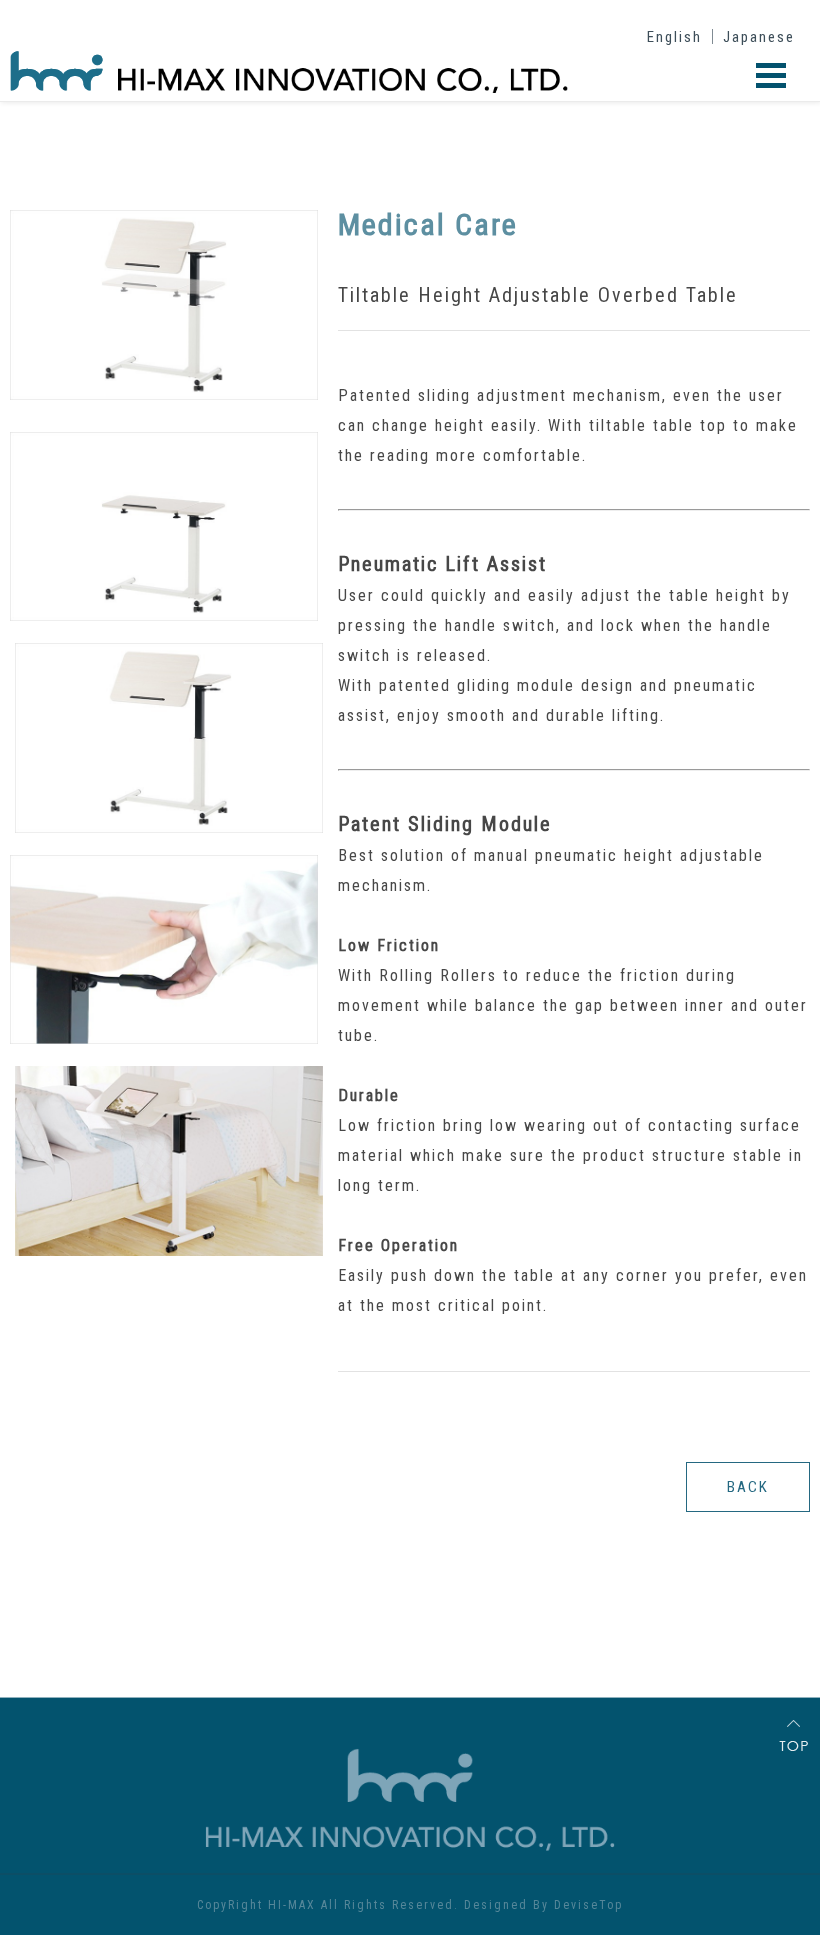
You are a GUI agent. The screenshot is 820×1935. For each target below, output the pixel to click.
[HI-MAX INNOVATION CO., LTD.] (81, 57)
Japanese (759, 37)
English (674, 37)
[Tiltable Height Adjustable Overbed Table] (164, 396)
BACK (748, 1487)
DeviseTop (588, 1905)
